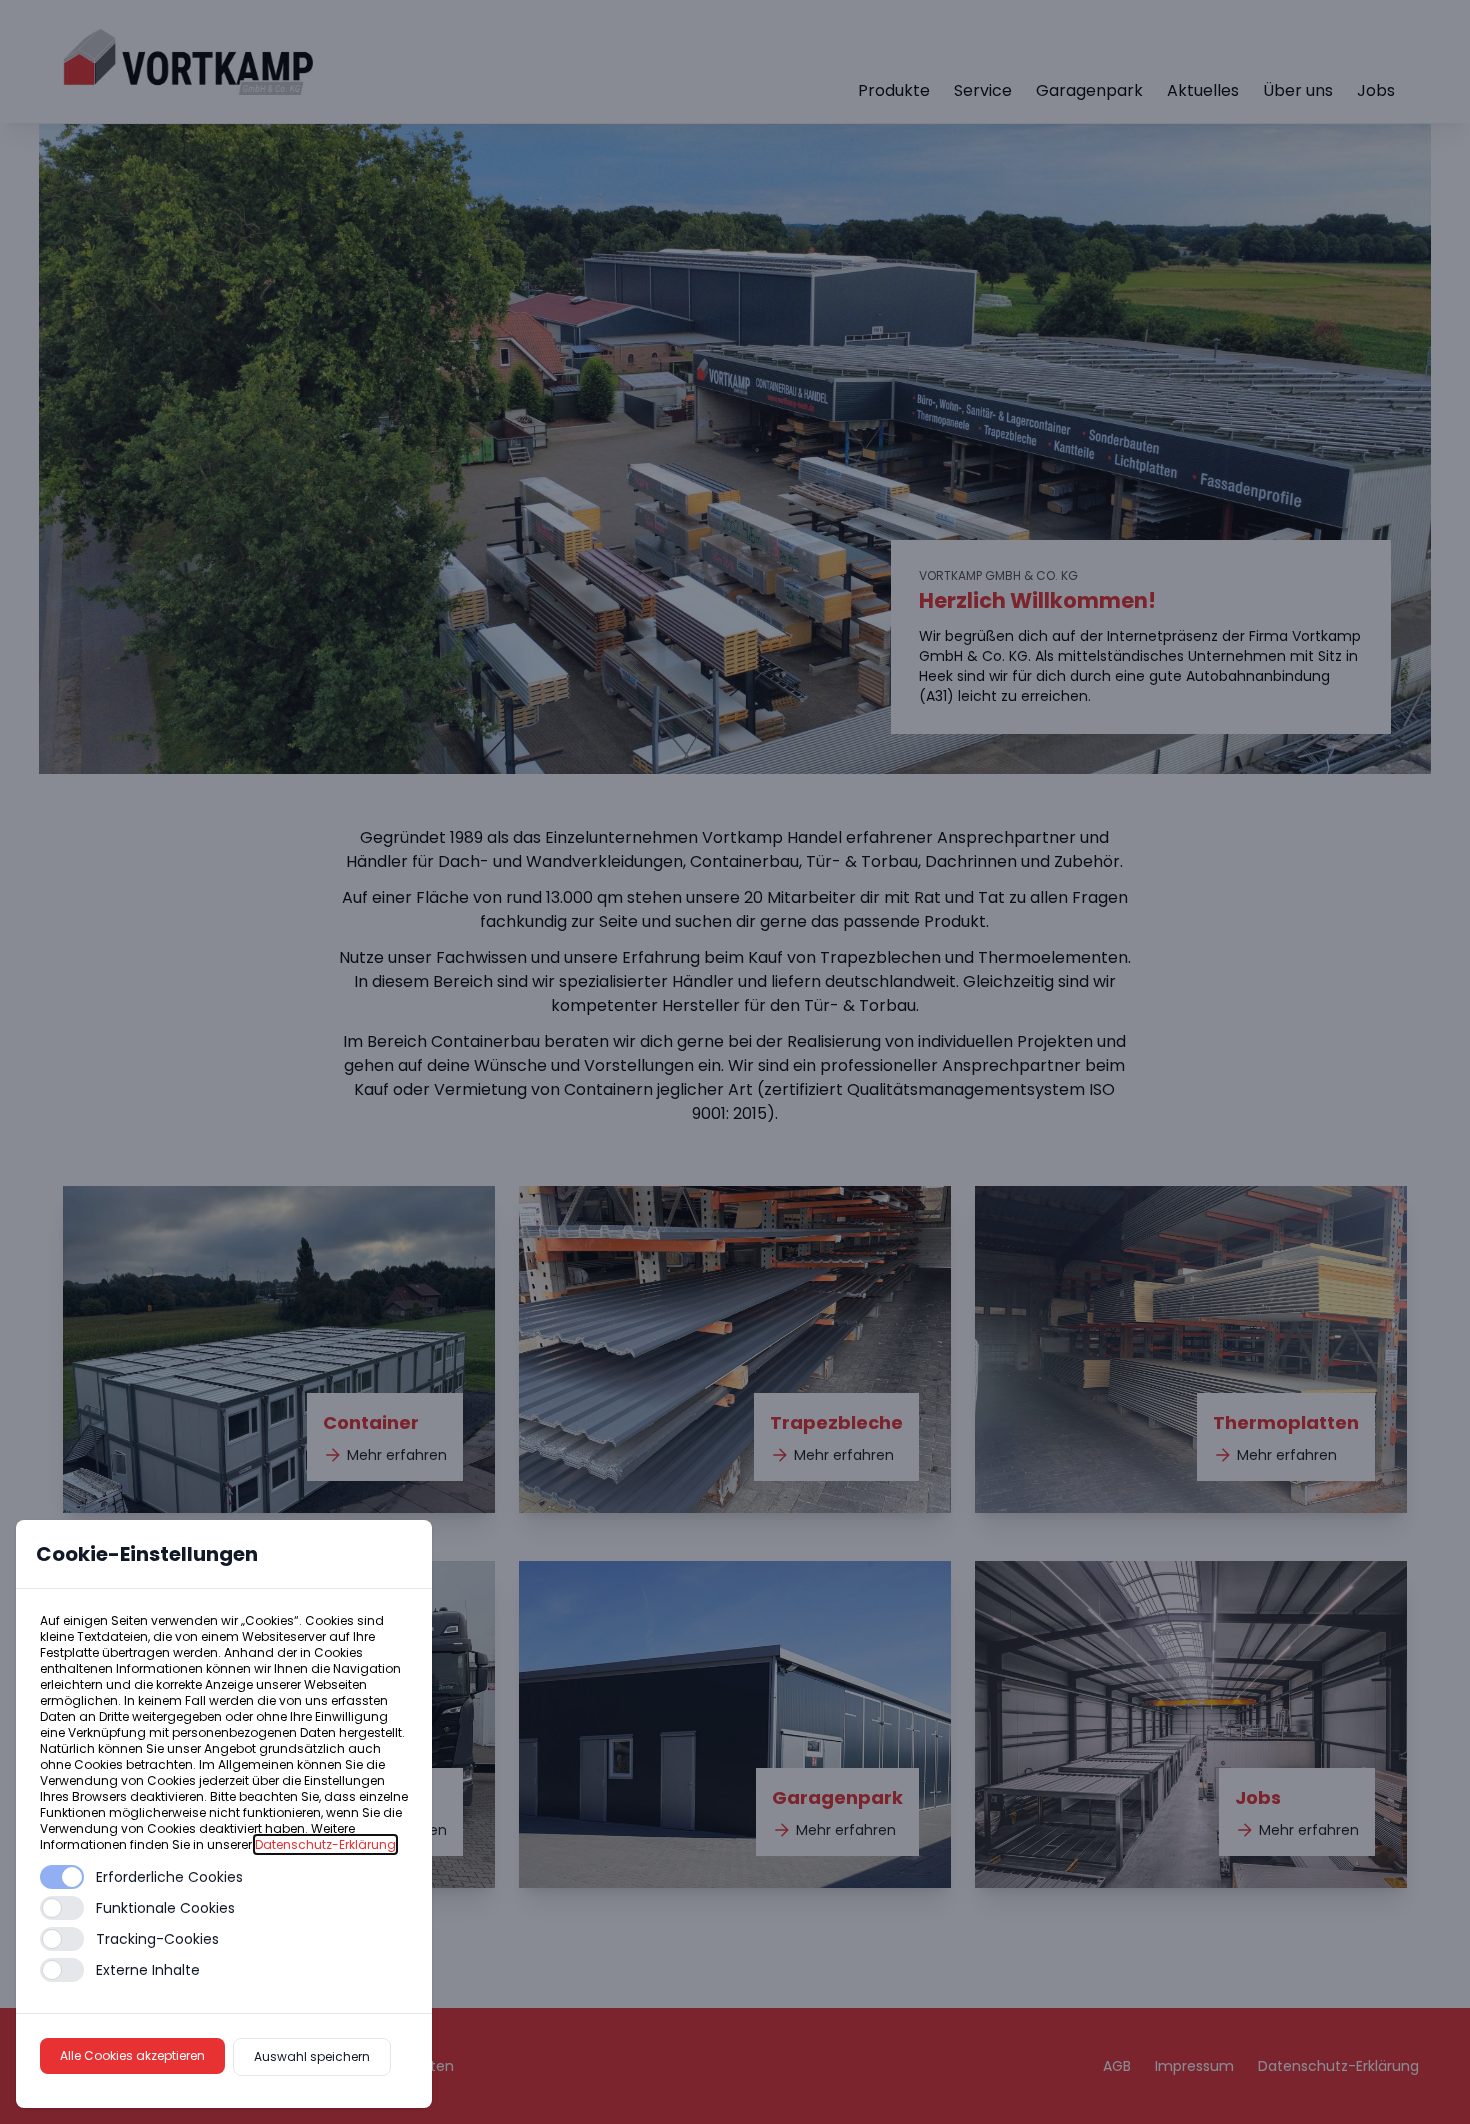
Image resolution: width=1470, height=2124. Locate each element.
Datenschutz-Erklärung (325, 1844)
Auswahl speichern (312, 2056)
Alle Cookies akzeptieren (132, 2055)
